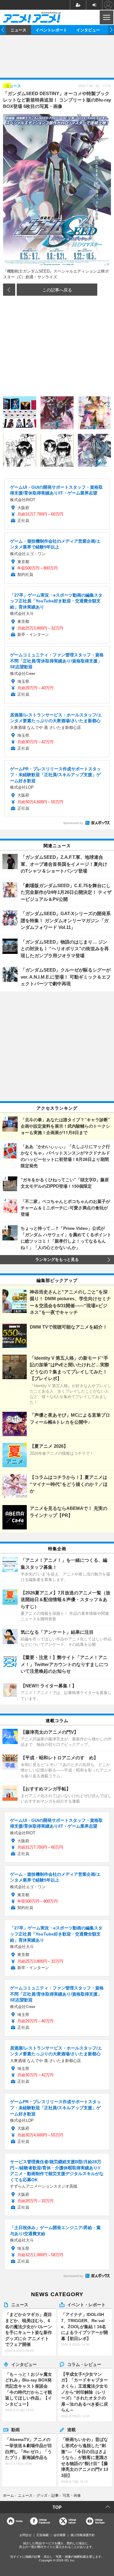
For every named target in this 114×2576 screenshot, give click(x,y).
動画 (16, 2429)
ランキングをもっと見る (57, 1260)
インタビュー (88, 30)
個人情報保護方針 (83, 2535)
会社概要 (60, 2535)
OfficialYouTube (100, 2521)
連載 (71, 2429)
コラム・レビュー (84, 2364)
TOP (57, 2507)
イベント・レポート (86, 2304)
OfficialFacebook (44, 2521)
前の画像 (9, 290)
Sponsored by (73, 823)
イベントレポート (51, 30)
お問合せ (26, 2535)
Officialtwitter (72, 2521)
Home (19, 2521)
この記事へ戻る (57, 290)
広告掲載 (43, 2535)
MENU (106, 17)
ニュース (19, 30)
